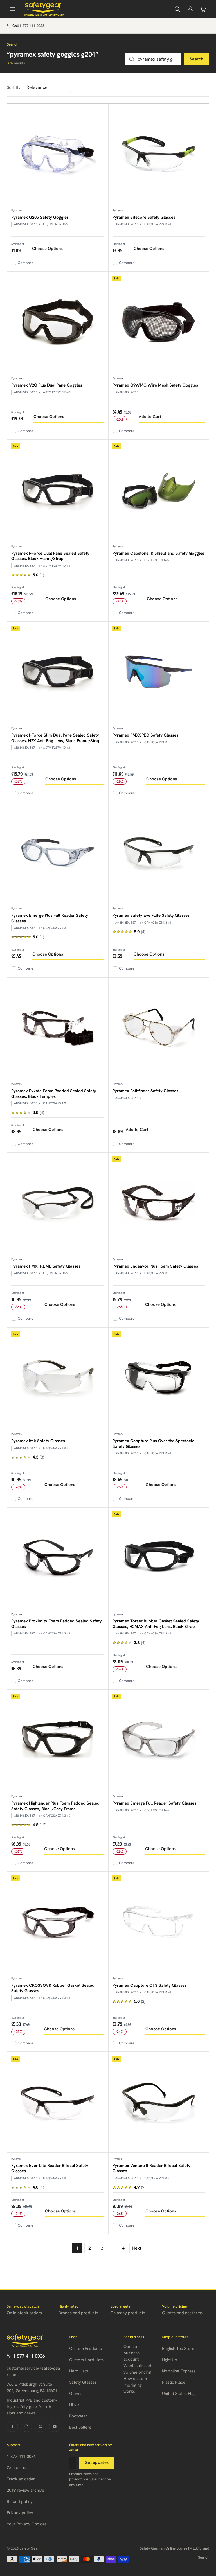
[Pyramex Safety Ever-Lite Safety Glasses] (159, 853)
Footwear (78, 2416)
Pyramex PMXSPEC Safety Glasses (145, 735)
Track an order (21, 2479)
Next (137, 2248)
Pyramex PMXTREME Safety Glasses (46, 1266)
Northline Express (179, 2371)
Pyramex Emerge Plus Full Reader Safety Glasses (50, 918)
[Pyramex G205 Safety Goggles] (58, 154)
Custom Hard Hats (86, 2360)
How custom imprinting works (135, 2385)
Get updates (97, 2462)
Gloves (76, 2394)
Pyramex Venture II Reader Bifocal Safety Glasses (151, 2168)
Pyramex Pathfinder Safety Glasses (145, 1091)
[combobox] (153, 59)
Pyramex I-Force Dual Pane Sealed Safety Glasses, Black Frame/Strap (50, 556)
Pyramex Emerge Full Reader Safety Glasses (154, 1803)
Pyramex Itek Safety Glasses (38, 1441)
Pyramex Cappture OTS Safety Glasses (149, 1985)
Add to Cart (150, 417)
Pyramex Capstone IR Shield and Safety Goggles (158, 553)
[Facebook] (12, 2426)
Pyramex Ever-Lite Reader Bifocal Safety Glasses (50, 2168)
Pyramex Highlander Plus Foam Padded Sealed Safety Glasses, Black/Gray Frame (55, 1806)
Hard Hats (79, 2371)
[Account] (190, 9)
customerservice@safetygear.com (33, 2371)
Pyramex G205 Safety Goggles (40, 217)
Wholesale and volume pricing (137, 2369)
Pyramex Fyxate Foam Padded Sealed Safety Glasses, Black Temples (54, 1094)
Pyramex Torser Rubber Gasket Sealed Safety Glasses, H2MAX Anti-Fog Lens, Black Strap (156, 1624)
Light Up (170, 2360)
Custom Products (85, 2349)
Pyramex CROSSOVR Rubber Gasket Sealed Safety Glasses (53, 1988)
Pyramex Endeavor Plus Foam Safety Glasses (155, 1266)
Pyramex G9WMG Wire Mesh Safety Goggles (155, 385)
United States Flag (179, 2394)
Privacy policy (20, 2513)
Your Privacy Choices (27, 2524)
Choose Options (47, 249)
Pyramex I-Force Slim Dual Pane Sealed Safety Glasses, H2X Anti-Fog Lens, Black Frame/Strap (56, 738)
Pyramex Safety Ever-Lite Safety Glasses (151, 915)
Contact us (17, 2468)
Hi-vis (74, 2405)
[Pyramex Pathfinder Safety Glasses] (159, 1028)
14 (122, 2248)
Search (196, 59)
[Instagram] (26, 2426)
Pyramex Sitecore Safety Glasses (144, 217)
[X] (40, 2426)
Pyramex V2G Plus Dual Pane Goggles (47, 385)
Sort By (14, 87)
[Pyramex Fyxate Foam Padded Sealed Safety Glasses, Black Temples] (58, 1028)
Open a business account (131, 2353)
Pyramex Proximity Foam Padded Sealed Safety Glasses (57, 1624)
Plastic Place (174, 2382)
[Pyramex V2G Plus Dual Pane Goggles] (58, 322)
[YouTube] (55, 2426)
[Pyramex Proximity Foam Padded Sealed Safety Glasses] (58, 1558)
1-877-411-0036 (29, 2356)
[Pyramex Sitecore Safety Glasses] (159, 154)
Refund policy (20, 2502)
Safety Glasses (83, 2382)
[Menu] (13, 9)
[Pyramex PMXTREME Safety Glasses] (58, 1203)
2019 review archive (25, 2490)
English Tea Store (178, 2349)
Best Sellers (80, 2427)
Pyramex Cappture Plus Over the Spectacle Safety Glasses (153, 1444)
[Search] (177, 9)
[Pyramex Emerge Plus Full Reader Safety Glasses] (58, 853)
